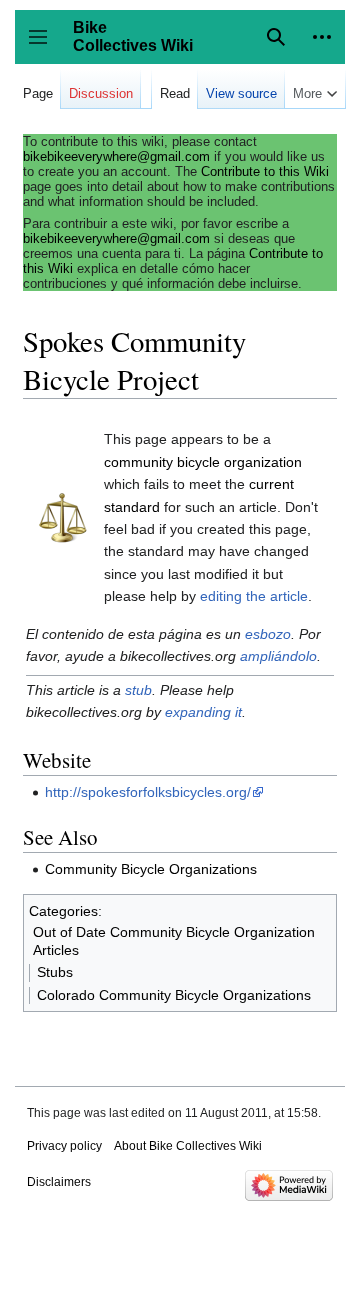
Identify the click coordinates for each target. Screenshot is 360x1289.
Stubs (55, 972)
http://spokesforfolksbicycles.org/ (148, 792)
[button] (322, 37)
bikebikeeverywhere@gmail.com (116, 156)
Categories (63, 911)
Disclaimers (59, 1182)
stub (138, 690)
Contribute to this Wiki (265, 171)
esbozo (268, 634)
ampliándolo (278, 656)
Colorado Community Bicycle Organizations (174, 995)
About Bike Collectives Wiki (188, 1146)
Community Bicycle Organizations (151, 869)
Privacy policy (64, 1146)
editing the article (254, 596)
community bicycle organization (203, 462)
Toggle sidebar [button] (44, 46)
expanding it (203, 712)
